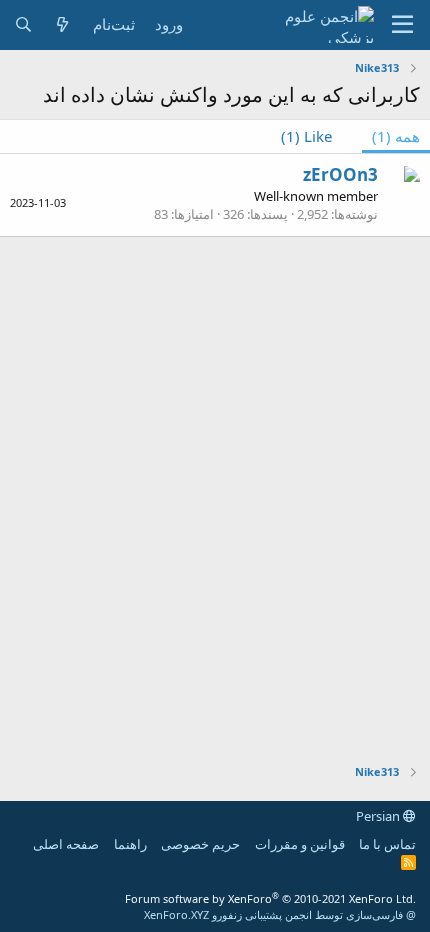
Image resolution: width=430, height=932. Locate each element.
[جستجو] (23, 24)
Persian (379, 816)
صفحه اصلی (66, 844)
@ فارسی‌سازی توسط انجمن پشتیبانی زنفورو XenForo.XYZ (280, 914)
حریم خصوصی (200, 844)
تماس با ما (387, 844)
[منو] (402, 25)
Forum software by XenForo (270, 898)
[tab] (316, 136)
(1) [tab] (396, 136)
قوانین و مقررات (300, 844)
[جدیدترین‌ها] (62, 24)
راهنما (130, 844)
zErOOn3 (340, 174)
